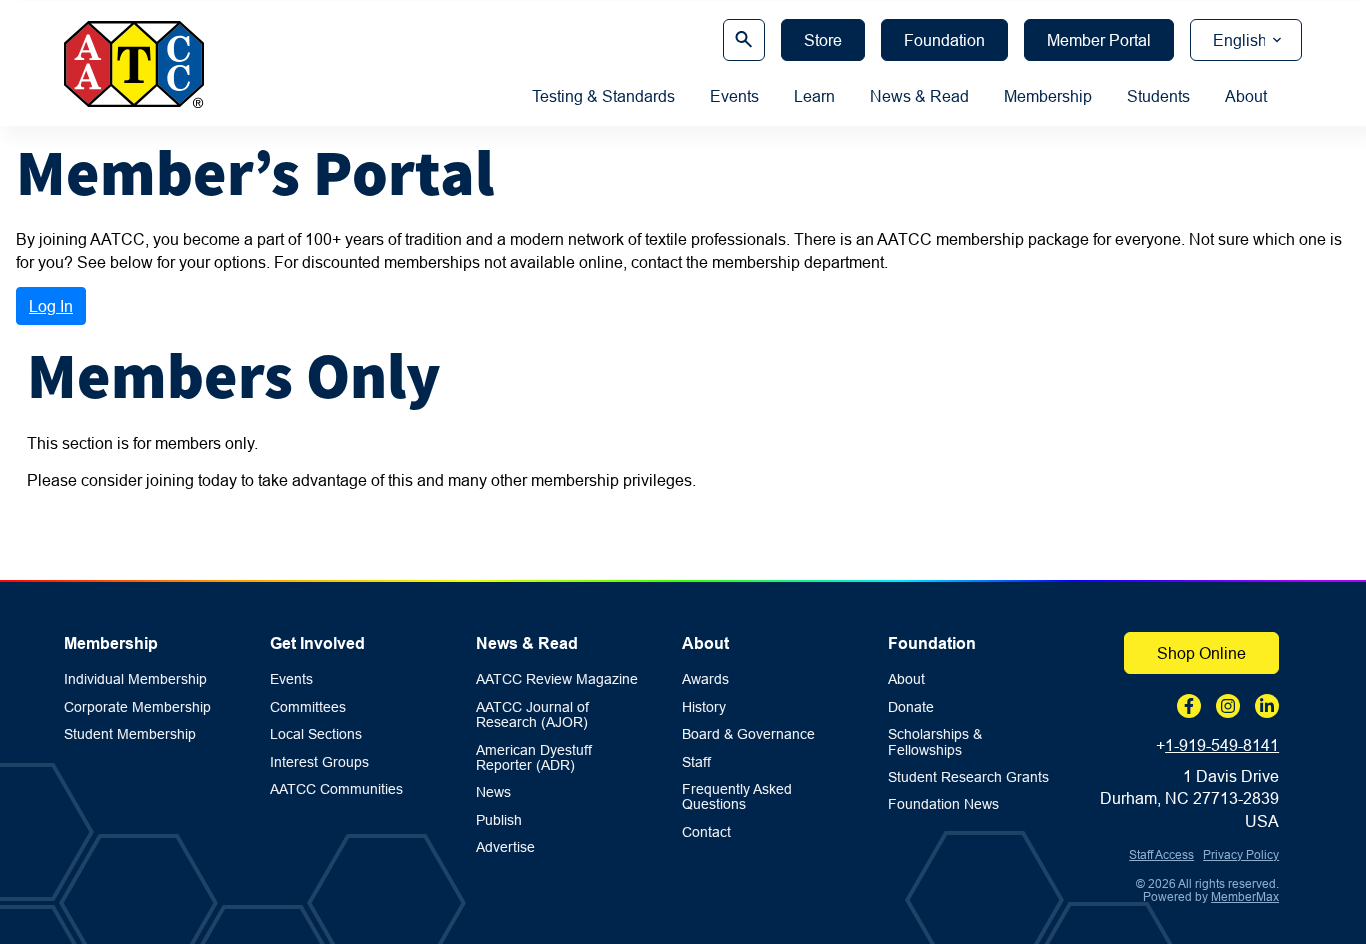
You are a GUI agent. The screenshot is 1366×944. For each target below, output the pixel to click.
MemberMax (1245, 896)
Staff (696, 762)
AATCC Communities (336, 789)
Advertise (505, 847)
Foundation (932, 643)
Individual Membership (135, 679)
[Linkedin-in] (1267, 706)
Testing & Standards (603, 96)
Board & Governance (748, 734)
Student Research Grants (968, 777)
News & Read (919, 96)
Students (1158, 96)
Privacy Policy (1241, 854)
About (1246, 96)
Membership (1048, 96)
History (704, 707)
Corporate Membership (137, 707)
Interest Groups (319, 762)
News (493, 792)
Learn (814, 96)
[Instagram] (1228, 706)
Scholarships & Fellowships (935, 742)
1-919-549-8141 (1222, 745)
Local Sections (316, 734)
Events (734, 96)
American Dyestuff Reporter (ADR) (534, 758)
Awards (705, 679)
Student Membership (130, 734)
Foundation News (943, 804)
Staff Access (1161, 854)
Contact (706, 832)
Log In (51, 306)
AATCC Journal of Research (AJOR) (532, 715)
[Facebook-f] (1189, 706)
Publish (499, 820)
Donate (911, 707)
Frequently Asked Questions (737, 797)
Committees (308, 707)
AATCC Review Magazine (557, 679)
